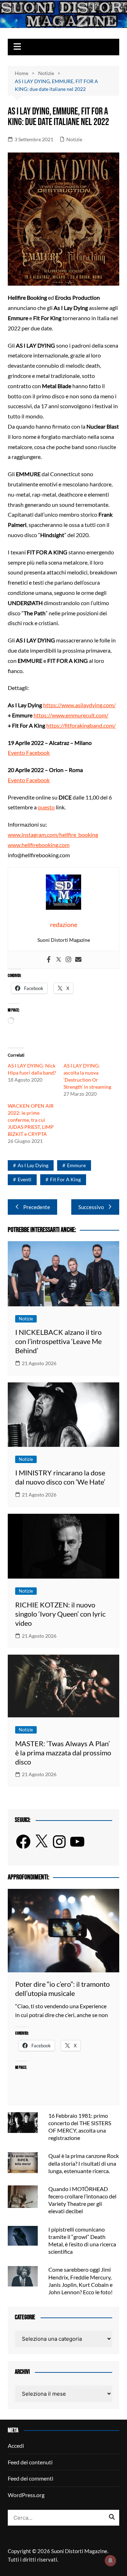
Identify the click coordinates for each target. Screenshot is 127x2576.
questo (46, 807)
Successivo (91, 1207)
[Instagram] (68, 960)
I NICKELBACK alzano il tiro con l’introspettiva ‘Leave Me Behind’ (58, 1341)
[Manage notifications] (110, 2561)
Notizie (74, 139)
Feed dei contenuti (30, 2462)
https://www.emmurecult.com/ (71, 715)
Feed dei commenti (31, 2478)
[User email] (78, 960)
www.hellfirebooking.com (39, 845)
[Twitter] (59, 960)
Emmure (76, 1165)
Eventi (25, 1179)
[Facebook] (49, 960)
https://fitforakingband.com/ (81, 725)
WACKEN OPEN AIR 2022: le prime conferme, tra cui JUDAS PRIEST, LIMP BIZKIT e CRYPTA (31, 1120)
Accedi (16, 2446)
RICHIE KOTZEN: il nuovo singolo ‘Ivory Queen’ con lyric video (60, 1614)
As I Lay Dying (33, 1165)
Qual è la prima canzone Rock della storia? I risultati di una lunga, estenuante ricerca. (84, 2163)
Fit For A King (65, 1179)
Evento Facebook (29, 752)
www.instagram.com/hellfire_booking (53, 835)
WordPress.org (26, 2495)
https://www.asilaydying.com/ (79, 705)
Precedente (37, 1207)
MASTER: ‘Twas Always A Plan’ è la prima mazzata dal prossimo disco (63, 1753)
